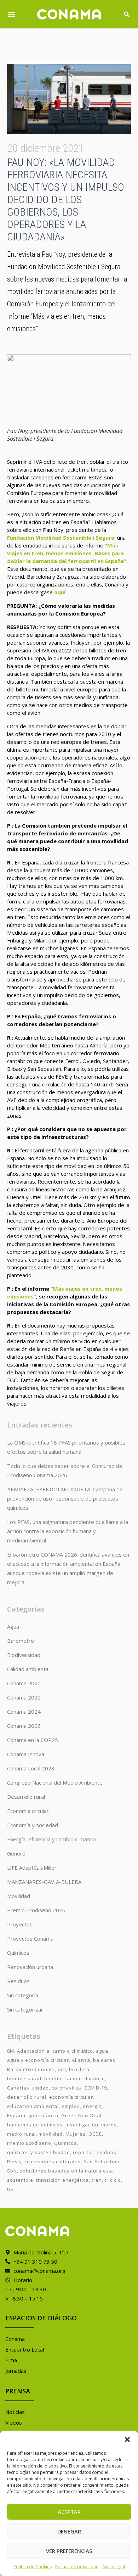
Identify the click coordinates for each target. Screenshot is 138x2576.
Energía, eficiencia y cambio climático (51, 1839)
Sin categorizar (25, 2009)
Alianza (81, 2060)
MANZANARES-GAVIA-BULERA (44, 1882)
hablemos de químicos (35, 2125)
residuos (105, 2152)
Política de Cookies (33, 2567)
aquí (60, 592)
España (16, 2115)
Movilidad (19, 1896)
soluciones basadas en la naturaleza (66, 2171)
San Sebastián (102, 2161)
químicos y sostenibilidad (39, 2152)
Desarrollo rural (26, 1797)
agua (102, 2051)
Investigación (82, 2125)
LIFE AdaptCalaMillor (32, 1868)
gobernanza (43, 2115)
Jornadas (16, 2371)
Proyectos (20, 1924)
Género (16, 1853)
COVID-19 (96, 2088)
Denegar (69, 2531)
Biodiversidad (24, 1655)
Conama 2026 (24, 1726)
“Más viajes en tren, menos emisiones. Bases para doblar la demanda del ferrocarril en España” (67, 553)
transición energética (62, 2180)
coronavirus (67, 2088)
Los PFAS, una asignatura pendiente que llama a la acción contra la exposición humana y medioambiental (68, 1531)
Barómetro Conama (31, 2069)
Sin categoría (23, 1995)
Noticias (15, 2412)
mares (109, 2125)
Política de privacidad (77, 2567)
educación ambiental (33, 2106)
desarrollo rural (27, 2097)
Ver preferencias (69, 2551)
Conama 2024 (24, 1712)
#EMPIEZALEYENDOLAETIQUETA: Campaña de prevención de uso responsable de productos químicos (65, 1498)
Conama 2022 (24, 1697)
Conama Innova (26, 1754)
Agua (13, 1626)
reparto (82, 2152)
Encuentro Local (25, 2349)
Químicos (18, 1953)
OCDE (95, 2134)
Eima (11, 2360)
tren (97, 2180)
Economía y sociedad (33, 1825)
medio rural (21, 2134)
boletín (53, 2079)
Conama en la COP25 (33, 1740)
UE (10, 2189)
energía (92, 2106)
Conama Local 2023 (31, 1768)
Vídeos (14, 2422)
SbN (12, 2171)
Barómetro (21, 1641)
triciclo (113, 2180)
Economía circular (28, 1811)
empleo (71, 2106)
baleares (104, 2060)
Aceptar (69, 2512)
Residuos (18, 1981)
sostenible (20, 2180)
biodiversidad (24, 2079)
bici (62, 2069)
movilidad (51, 2134)
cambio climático (85, 2079)
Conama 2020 (24, 1683)
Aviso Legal (114, 2567)
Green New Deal (81, 2115)
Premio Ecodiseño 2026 (36, 1910)
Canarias (18, 2088)
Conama (15, 2339)
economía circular (71, 2097)
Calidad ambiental (28, 1669)
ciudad (41, 2088)
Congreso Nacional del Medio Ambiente (55, 1782)
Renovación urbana (30, 1967)
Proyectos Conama (30, 1938)
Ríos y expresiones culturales (44, 2161)
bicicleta (79, 2069)
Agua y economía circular (38, 2060)
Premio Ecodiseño (29, 2143)
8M (11, 2051)
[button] (127, 2439)
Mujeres (76, 2134)
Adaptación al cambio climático (55, 2051)
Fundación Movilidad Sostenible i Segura (61, 538)
